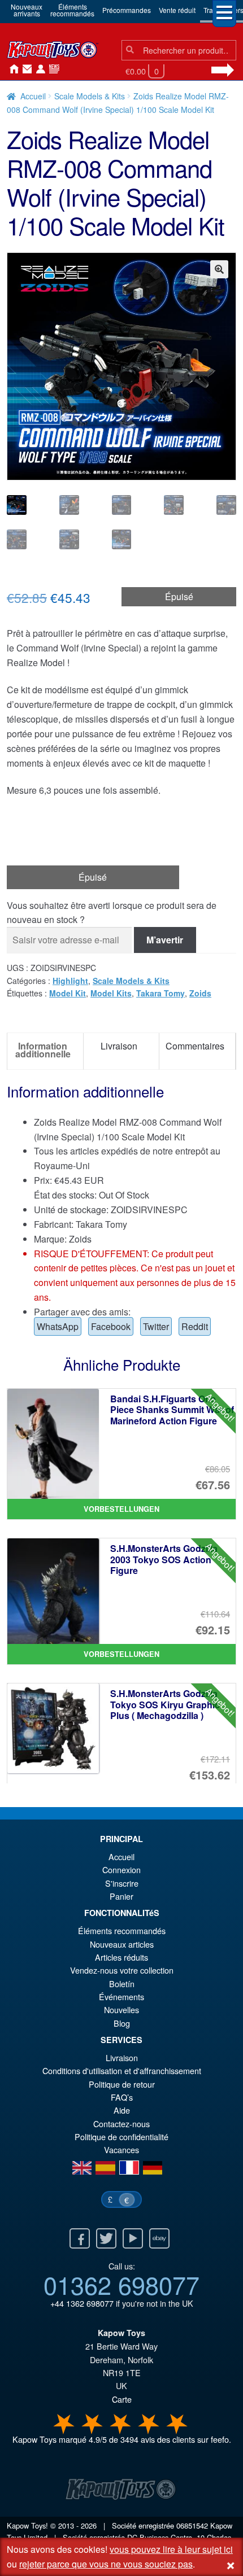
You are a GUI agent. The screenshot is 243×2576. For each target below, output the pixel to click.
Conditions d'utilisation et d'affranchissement (122, 2070)
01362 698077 (121, 2284)
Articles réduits (121, 1957)
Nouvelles (52, 69)
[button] (219, 269)
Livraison (122, 2057)
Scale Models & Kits (90, 96)
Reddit (195, 1326)
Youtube (133, 2238)
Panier (121, 1896)
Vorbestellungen (121, 1509)
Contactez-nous (25, 69)
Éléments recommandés (122, 1930)
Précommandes (127, 10)
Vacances (121, 2149)
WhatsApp (58, 1326)
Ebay (159, 2238)
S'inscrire (122, 1883)
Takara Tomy (160, 993)
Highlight (70, 981)
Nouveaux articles (122, 1944)
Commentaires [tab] (195, 1046)
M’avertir (165, 940)
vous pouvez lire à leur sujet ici (171, 2549)
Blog (122, 2023)
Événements (121, 1996)
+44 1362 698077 (82, 2303)
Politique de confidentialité (121, 2137)
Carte (122, 2399)
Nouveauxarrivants (27, 10)
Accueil (11, 69)
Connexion (38, 69)
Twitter (156, 1326)
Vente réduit (177, 10)
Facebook (111, 1326)
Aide (122, 2110)
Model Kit (68, 993)
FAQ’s (122, 2097)
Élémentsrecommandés (72, 10)
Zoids (200, 993)
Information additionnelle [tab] (43, 1050)
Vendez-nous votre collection (122, 1970)
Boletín (122, 1984)
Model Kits (111, 993)
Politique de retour (122, 2084)
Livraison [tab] (119, 1046)
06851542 (192, 2525)
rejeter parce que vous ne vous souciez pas (106, 2564)
